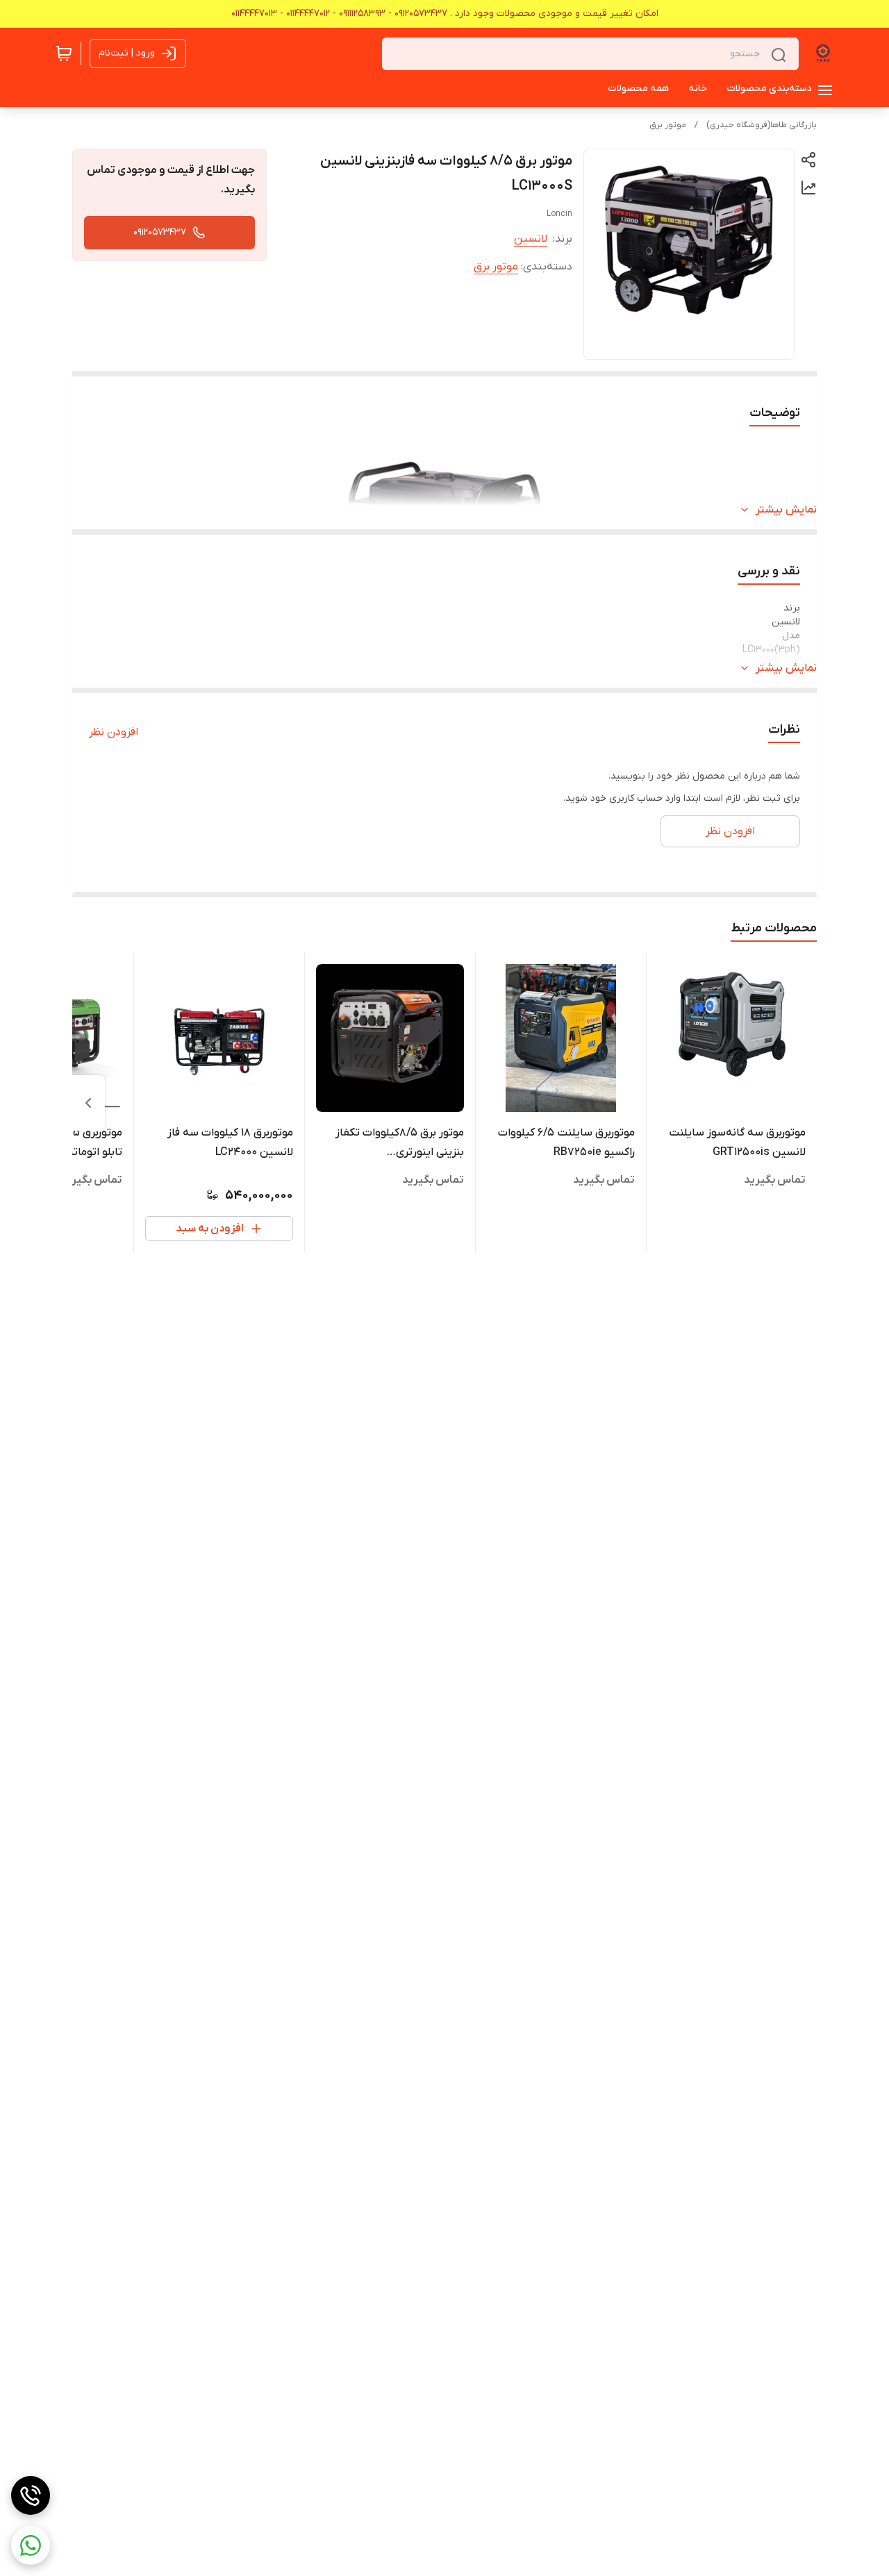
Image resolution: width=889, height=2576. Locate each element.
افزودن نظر (114, 732)
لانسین (531, 239)
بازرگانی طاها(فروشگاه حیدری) (762, 125)
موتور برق (668, 125)
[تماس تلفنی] (31, 2495)
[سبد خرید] (64, 53)
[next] (88, 1103)
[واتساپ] (31, 2545)
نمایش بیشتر (786, 510)
